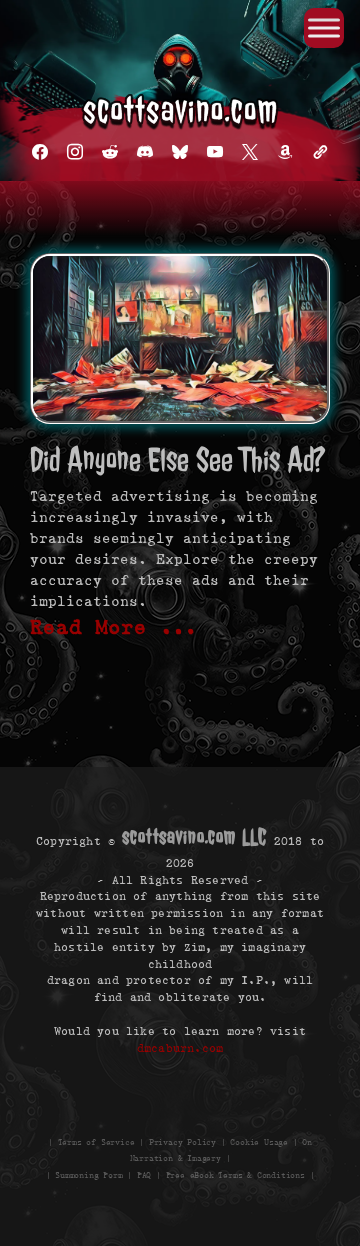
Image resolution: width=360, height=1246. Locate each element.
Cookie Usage (259, 1141)
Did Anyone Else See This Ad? (177, 459)
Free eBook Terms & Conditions (235, 1175)
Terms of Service (96, 1141)
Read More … (114, 627)
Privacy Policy (182, 1141)
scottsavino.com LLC (194, 836)
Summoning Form (88, 1175)
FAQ (144, 1175)
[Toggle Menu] (324, 27)
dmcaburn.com (180, 1046)
